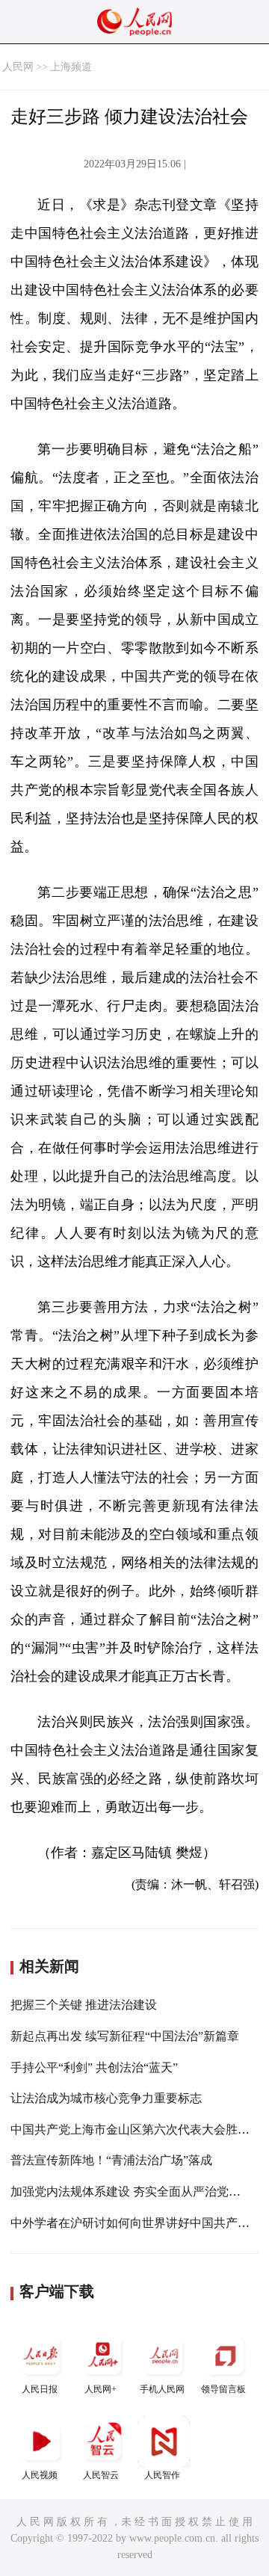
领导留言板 (223, 2389)
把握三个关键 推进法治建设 (84, 2005)
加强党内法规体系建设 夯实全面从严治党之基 (132, 2192)
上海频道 (71, 67)
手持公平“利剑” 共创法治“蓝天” (94, 2067)
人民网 (18, 67)
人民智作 (162, 2475)
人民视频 (40, 2475)
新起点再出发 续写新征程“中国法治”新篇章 (125, 2036)
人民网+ (101, 2389)
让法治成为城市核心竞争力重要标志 (106, 2098)
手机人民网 (162, 2389)
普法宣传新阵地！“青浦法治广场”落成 (111, 2160)
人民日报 (40, 2389)
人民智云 (101, 2475)
